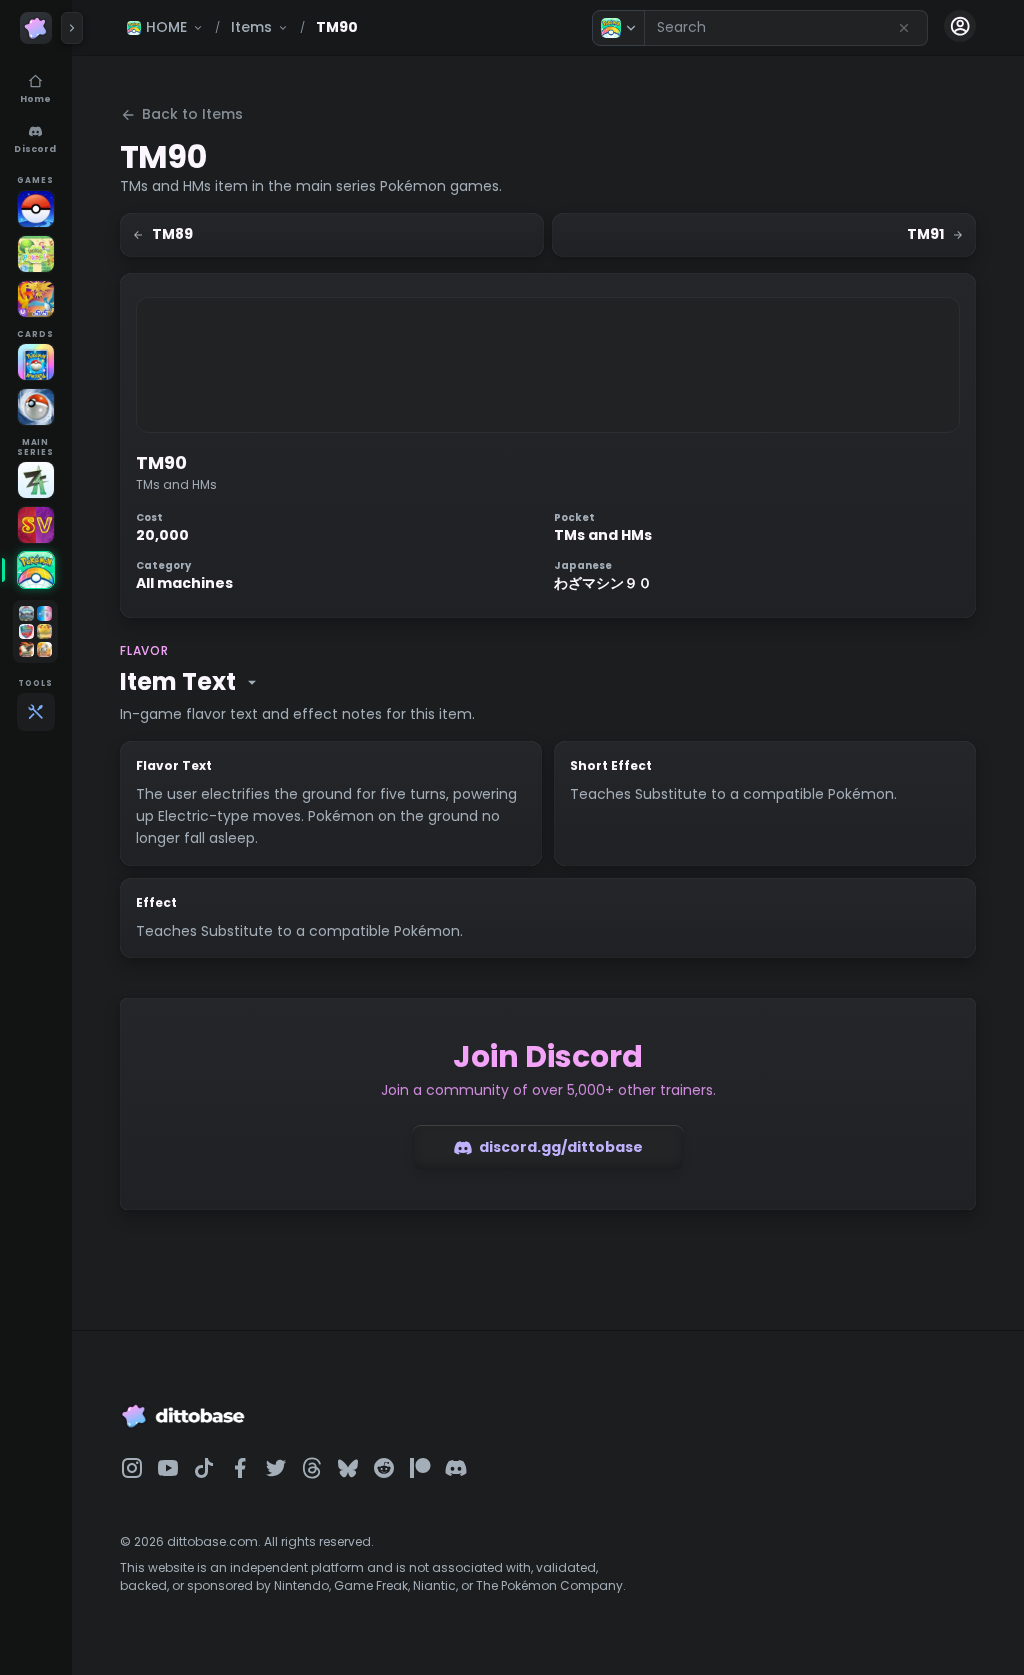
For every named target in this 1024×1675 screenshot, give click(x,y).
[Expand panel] (72, 28)
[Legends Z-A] (36, 480)
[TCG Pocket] (36, 362)
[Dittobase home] (36, 28)
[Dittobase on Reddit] (384, 1468)
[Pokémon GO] (36, 209)
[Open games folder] (35, 631)
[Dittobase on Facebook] (240, 1468)
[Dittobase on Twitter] (276, 1468)
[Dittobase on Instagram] (132, 1468)
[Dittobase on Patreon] (420, 1468)
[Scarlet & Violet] (36, 525)
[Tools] (36, 712)
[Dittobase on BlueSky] (348, 1468)
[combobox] (786, 28)
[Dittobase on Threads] (312, 1468)
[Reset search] (904, 28)
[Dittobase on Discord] (456, 1468)
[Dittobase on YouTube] (168, 1468)
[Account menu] (960, 26)
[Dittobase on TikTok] (204, 1468)
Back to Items (192, 114)
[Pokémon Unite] (36, 299)
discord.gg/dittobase (561, 1147)
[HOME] (36, 570)
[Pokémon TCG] (36, 407)
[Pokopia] (36, 254)
